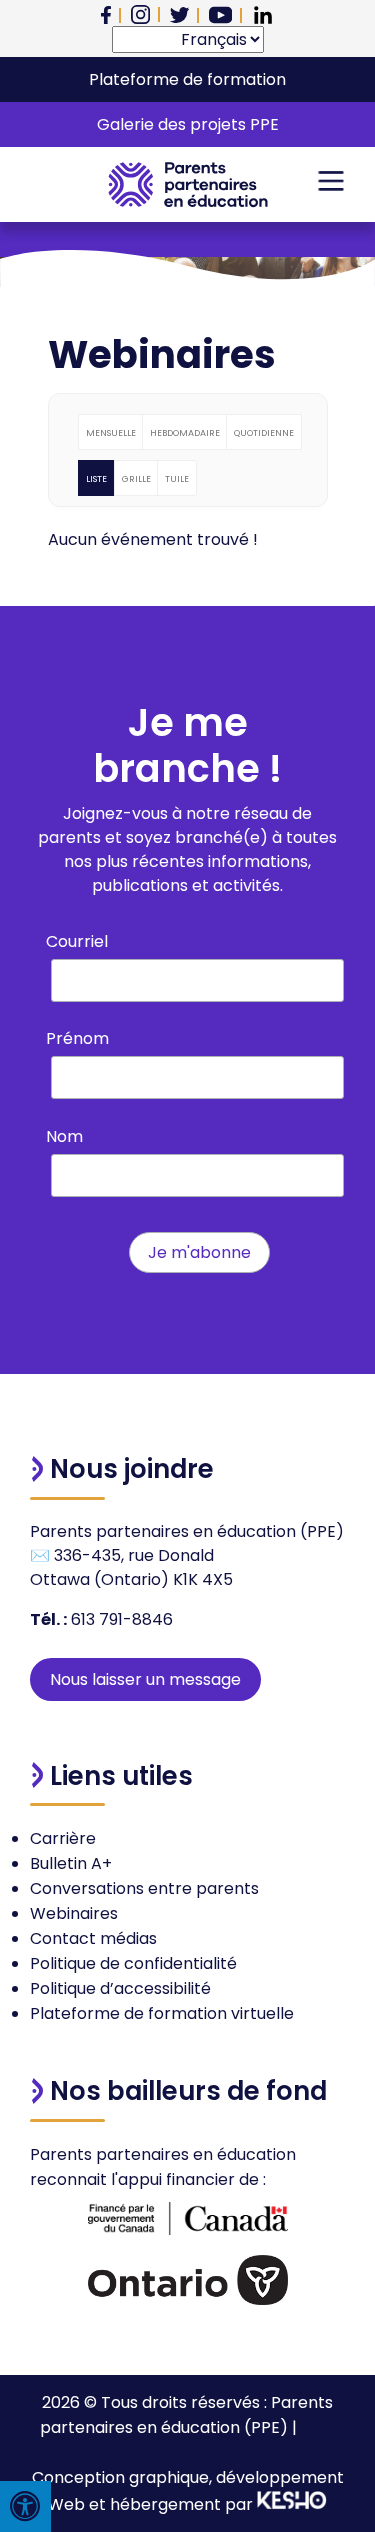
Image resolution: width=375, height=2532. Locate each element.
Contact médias (93, 1938)
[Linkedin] (263, 15)
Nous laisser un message (145, 1679)
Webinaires (74, 1913)
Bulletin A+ (71, 1863)
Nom (64, 1136)
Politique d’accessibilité (120, 1988)
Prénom (77, 1038)
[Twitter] (179, 15)
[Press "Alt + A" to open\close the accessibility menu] (25, 2506)
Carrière (63, 1838)
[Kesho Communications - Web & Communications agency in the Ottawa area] (292, 2504)
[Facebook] (106, 15)
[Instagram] (140, 14)
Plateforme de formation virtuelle (162, 2013)
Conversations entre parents (144, 1888)
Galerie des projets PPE (188, 124)
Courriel (77, 941)
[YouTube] (220, 15)
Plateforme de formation (187, 79)
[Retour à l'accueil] (188, 184)
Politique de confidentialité (133, 1963)
